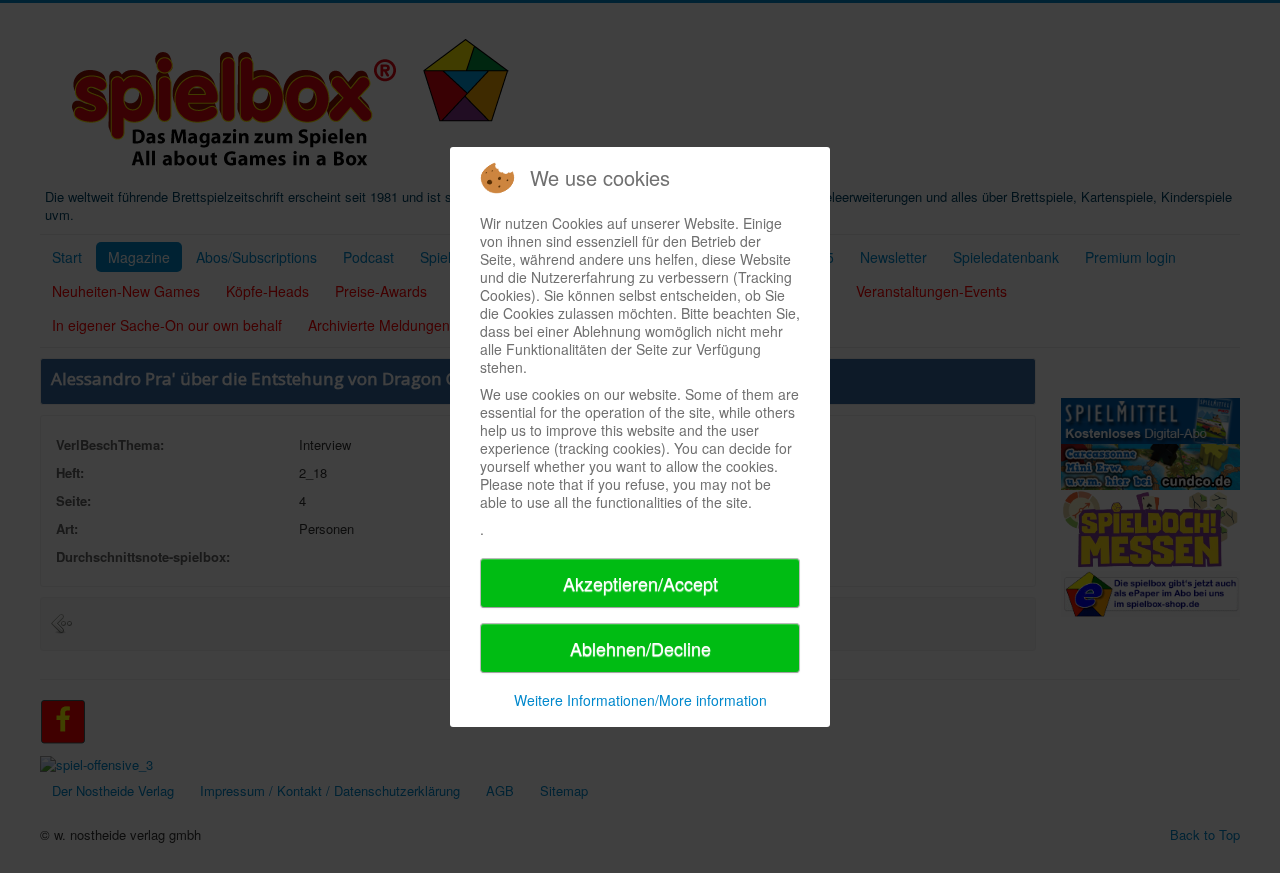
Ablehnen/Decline (640, 648)
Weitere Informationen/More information (640, 700)
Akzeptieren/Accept (640, 583)
